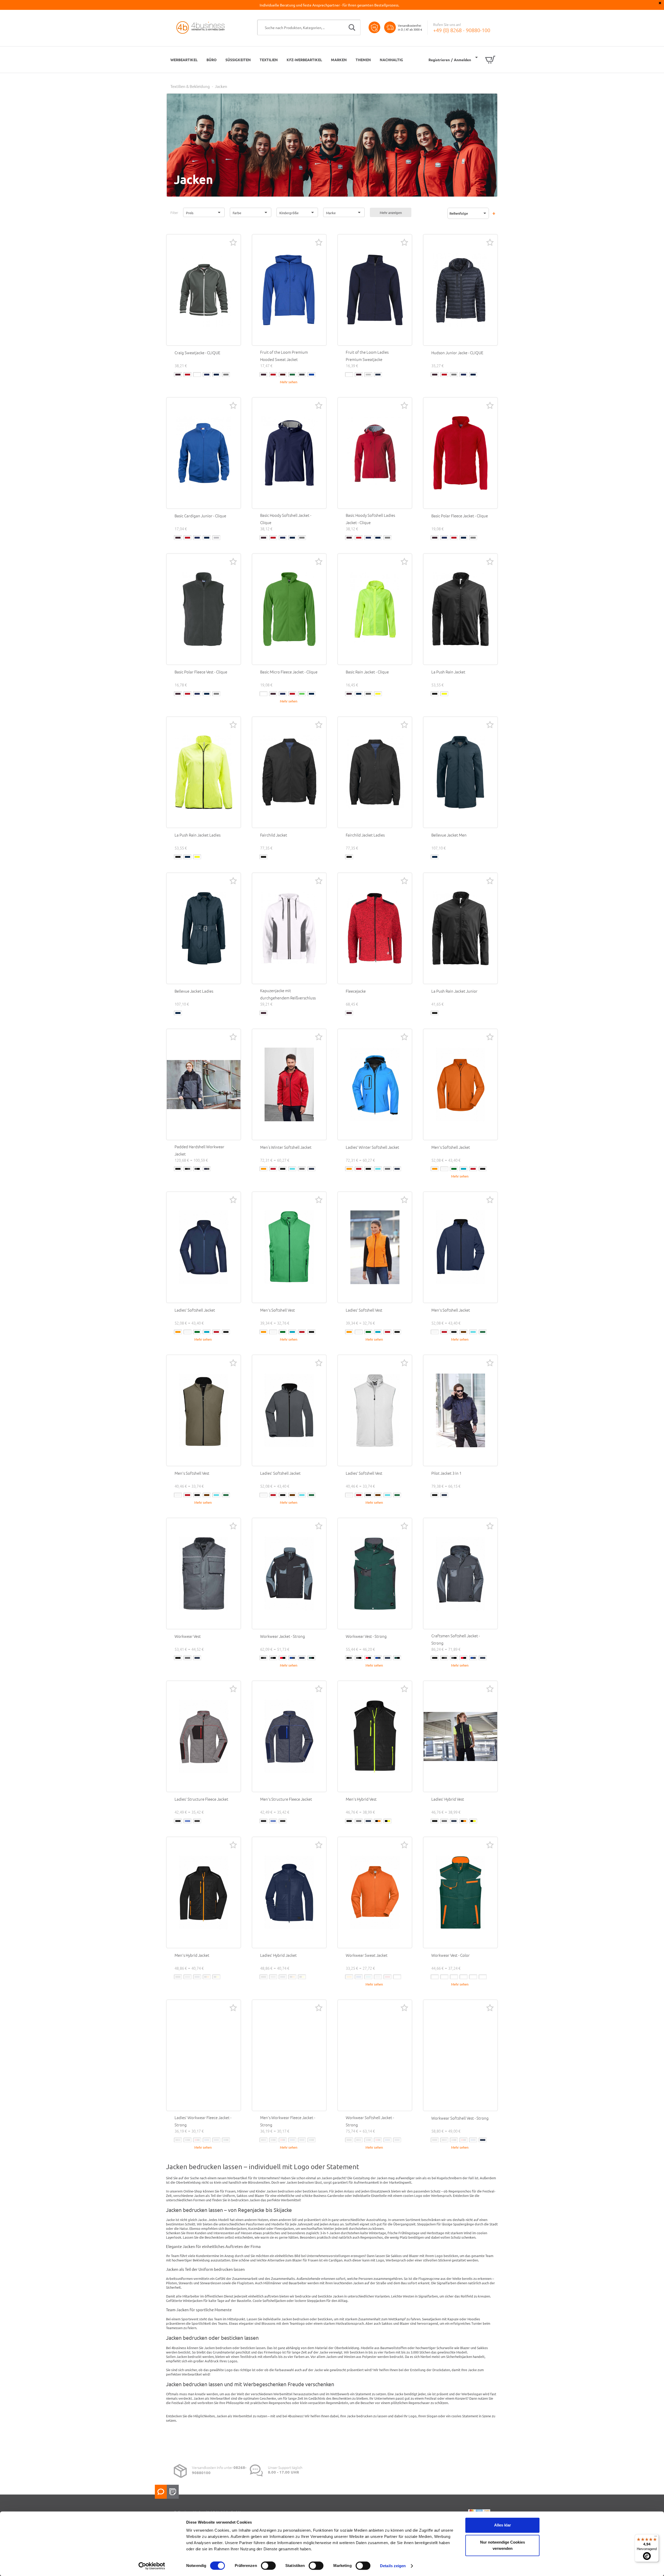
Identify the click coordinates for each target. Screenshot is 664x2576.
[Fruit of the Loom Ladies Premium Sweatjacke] (375, 290)
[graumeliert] (368, 375)
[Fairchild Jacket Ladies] (375, 772)
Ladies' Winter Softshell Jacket (372, 1147)
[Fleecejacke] (375, 928)
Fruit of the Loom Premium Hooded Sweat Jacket (284, 356)
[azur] (464, 1169)
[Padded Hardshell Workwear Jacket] (204, 1084)
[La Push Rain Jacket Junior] (460, 928)
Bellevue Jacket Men (449, 835)
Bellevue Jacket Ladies (194, 991)
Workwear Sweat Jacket (367, 1955)
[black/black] (178, 1169)
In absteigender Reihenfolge (494, 213)
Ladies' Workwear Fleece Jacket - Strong (203, 2121)
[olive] (483, 1332)
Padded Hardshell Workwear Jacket (199, 1150)
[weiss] (197, 375)
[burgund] (283, 375)
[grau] (454, 375)
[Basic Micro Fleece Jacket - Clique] (289, 609)
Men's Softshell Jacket (451, 1147)
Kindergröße (289, 213)
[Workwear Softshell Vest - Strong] (460, 2055)
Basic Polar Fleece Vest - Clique (201, 672)
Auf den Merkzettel (233, 242)
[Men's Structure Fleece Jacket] (289, 1736)
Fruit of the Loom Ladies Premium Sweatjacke (367, 356)
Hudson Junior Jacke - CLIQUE (457, 353)
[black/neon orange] (378, 1821)
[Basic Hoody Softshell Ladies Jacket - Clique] (375, 453)
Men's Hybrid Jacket (192, 1955)
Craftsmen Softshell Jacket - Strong (456, 1639)
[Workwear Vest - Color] (460, 1892)
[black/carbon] (188, 1169)
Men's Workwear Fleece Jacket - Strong (288, 2121)
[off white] (444, 1169)
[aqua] (292, 1169)
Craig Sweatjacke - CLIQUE (197, 353)
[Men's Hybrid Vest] (375, 1736)
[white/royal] (464, 1977)
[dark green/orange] (483, 1977)
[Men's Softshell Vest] (289, 1247)
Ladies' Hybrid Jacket (278, 1955)
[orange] (264, 1169)
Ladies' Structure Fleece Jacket (201, 1799)
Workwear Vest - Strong (366, 1636)
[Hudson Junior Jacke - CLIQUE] (460, 290)
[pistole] (226, 375)
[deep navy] (378, 375)
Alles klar (503, 2525)
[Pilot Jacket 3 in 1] (460, 1410)
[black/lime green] (454, 1977)
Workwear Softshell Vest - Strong (460, 2118)
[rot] (188, 375)
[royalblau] (207, 375)
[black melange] (178, 1821)
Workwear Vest (188, 1636)
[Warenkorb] (485, 60)
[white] (397, 1977)
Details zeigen (393, 2566)
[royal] (312, 375)
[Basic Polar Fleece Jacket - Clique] (460, 453)
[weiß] (349, 375)
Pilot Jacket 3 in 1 (446, 1473)
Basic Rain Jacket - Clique (367, 672)
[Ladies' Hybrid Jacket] (289, 1892)
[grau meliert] (216, 538)
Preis (190, 213)
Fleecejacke (356, 991)
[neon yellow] (444, 694)
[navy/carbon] (207, 1169)
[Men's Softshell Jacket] (460, 1084)
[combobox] (309, 27)
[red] (273, 1169)
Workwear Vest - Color (451, 1955)
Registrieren (439, 60)
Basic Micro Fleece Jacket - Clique (289, 672)
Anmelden (462, 60)
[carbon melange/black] (197, 1821)
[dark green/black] (312, 1658)
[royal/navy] (292, 1658)
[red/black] (283, 1658)
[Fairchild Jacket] (289, 772)
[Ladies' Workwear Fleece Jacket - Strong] (204, 2055)
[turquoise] (368, 1977)
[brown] (464, 1332)
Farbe (237, 213)
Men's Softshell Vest (278, 1310)
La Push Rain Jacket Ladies (198, 835)
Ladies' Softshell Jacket (195, 1310)
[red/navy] (435, 1977)
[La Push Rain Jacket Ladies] (204, 772)
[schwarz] (178, 375)
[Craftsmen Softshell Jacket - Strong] (460, 1574)
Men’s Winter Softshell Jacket (286, 1147)
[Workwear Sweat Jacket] (375, 1892)
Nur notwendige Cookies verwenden (503, 2545)
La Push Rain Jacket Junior (454, 991)
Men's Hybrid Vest (361, 1799)
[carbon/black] (197, 1169)
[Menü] (656, 2537)
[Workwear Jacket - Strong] (289, 1574)
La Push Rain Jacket (448, 672)
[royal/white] (444, 1977)
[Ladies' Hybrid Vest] (460, 1736)
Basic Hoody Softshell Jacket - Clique (286, 519)
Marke (331, 213)
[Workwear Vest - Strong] (375, 1574)
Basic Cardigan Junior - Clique (200, 516)
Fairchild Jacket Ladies (365, 835)
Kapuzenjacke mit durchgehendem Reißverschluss (288, 994)
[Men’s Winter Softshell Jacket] (289, 1084)
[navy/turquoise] (473, 1977)
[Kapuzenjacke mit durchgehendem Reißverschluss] (289, 928)
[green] (454, 1169)
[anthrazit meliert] (368, 694)
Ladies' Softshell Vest (364, 1310)
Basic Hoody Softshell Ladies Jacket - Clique (370, 519)
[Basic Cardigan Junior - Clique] (204, 453)
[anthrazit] (302, 375)
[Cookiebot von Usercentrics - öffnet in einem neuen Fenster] (152, 2566)
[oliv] (292, 375)
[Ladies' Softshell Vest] (375, 1247)
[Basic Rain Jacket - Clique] (375, 609)
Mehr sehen (289, 382)
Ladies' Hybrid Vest (448, 1799)
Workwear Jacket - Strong (283, 1636)
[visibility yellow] (378, 694)
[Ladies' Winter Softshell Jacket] (375, 1084)
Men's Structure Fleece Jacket (286, 1799)
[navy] (312, 1169)
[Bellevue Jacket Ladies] (204, 928)
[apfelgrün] (302, 694)
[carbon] (302, 1169)
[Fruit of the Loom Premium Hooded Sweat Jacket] (289, 290)
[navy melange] (188, 1821)
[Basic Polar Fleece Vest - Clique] (204, 609)
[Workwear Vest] (204, 1574)
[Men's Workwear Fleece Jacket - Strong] (289, 2055)
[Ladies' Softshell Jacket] (204, 1247)
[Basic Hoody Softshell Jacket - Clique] (289, 453)
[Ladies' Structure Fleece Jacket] (204, 1736)
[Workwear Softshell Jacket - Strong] (375, 2055)
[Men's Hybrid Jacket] (204, 1892)
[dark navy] (216, 375)
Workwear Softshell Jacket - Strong (370, 2121)
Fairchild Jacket (274, 835)
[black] (435, 694)
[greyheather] (378, 1977)
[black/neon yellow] (388, 1821)
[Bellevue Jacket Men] (460, 772)
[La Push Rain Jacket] (460, 609)
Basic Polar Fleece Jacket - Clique (460, 516)
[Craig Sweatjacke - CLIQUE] (204, 290)
